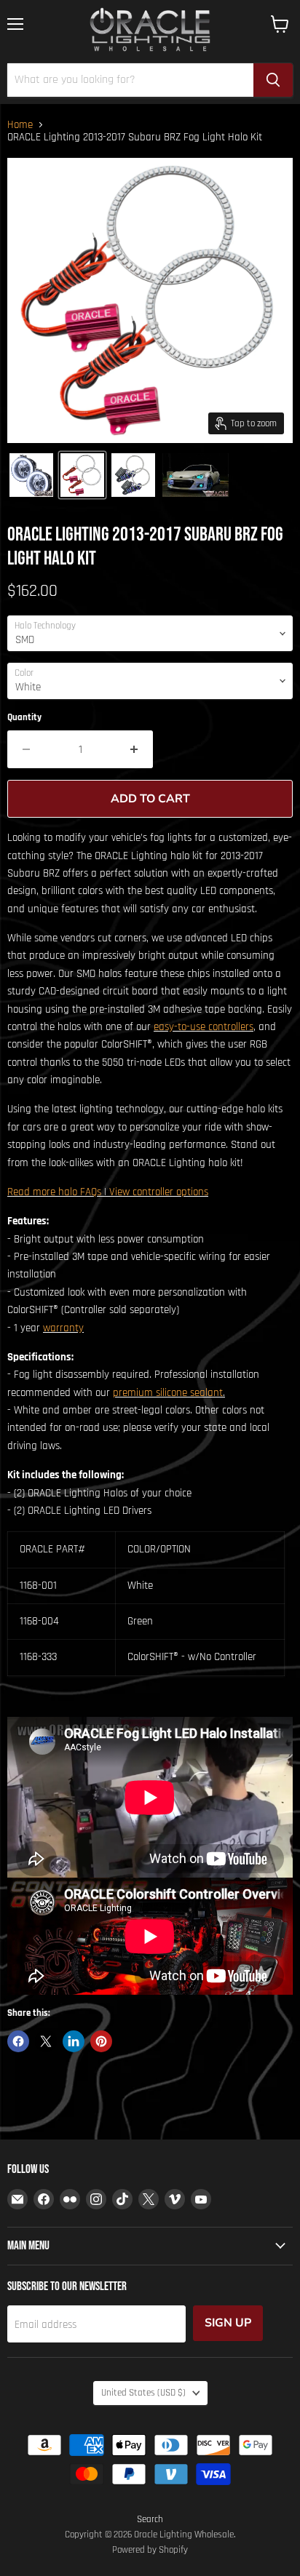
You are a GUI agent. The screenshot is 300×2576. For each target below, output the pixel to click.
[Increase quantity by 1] (134, 749)
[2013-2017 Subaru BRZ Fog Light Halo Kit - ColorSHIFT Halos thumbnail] (133, 475)
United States (143, 2393)
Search (150, 2519)
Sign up (228, 2323)
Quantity (24, 718)
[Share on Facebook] (18, 2041)
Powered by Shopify (150, 2550)
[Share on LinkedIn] (74, 2041)
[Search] (273, 80)
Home (20, 125)
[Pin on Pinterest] (101, 2041)
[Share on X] (46, 2041)
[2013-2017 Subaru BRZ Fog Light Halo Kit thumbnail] (31, 475)
